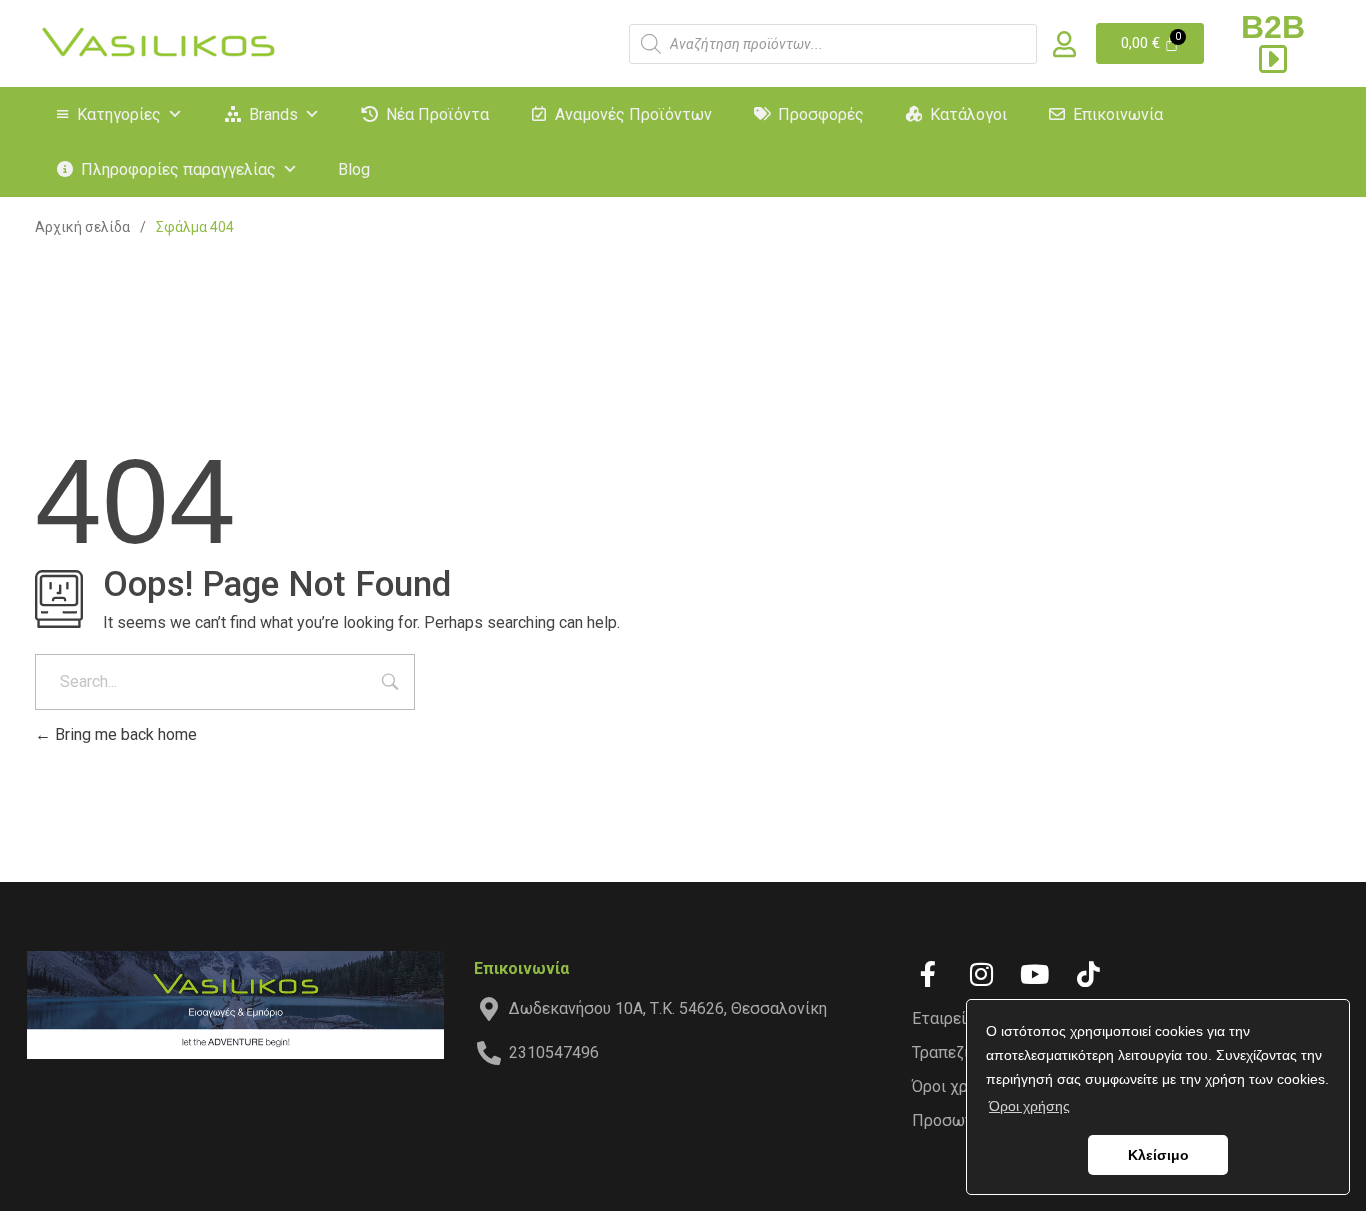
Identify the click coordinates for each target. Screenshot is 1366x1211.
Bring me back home (124, 734)
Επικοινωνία (1118, 114)
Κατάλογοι (968, 114)
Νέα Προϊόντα (437, 114)
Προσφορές (821, 114)
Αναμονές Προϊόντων (633, 114)
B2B (1273, 27)
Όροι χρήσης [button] (1029, 1106)
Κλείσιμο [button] (1158, 1155)
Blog (354, 169)
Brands (273, 114)
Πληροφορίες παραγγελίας (178, 169)
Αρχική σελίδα (82, 227)
